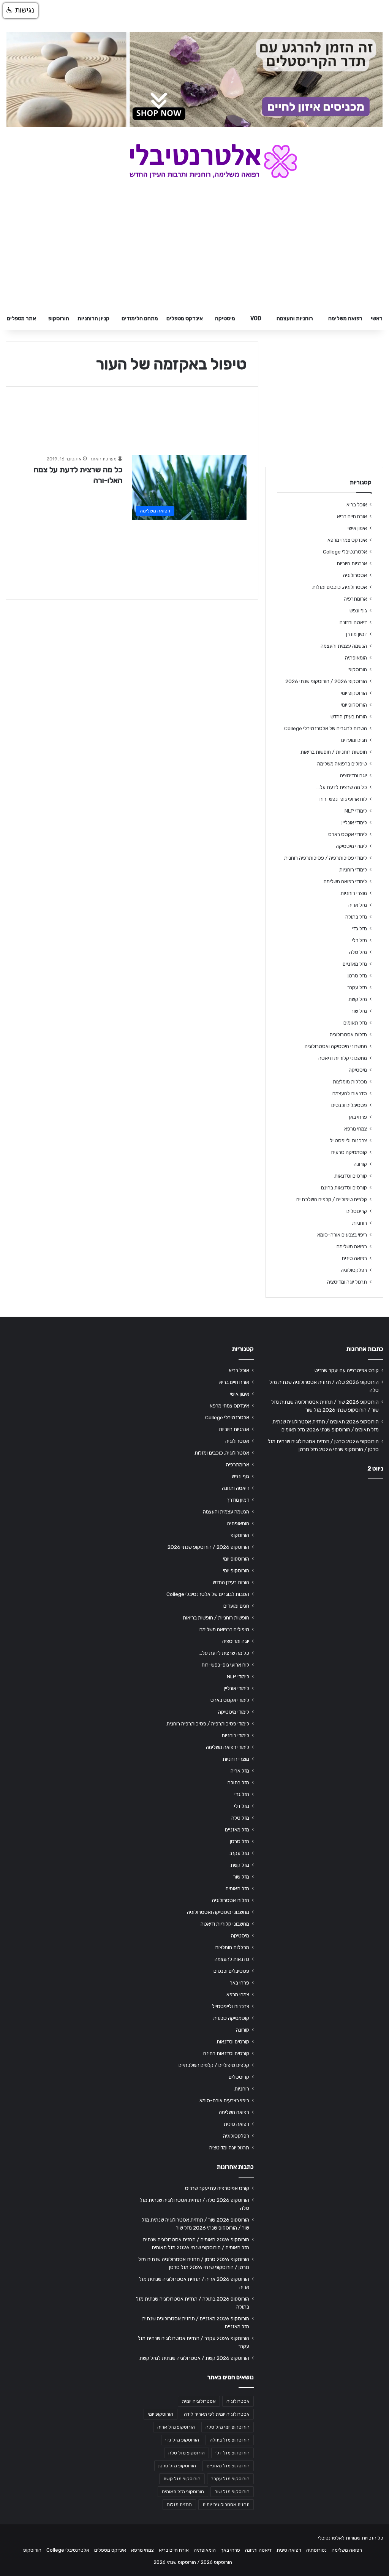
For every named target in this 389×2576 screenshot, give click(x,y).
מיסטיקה (225, 319)
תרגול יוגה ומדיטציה (347, 1282)
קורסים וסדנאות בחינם (344, 1188)
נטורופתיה (316, 2550)
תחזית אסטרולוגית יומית (226, 2505)
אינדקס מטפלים (185, 319)
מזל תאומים (355, 1023)
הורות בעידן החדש (349, 716)
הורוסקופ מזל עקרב (230, 2479)
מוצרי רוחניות (354, 893)
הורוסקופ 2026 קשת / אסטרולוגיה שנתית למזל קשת (194, 2358)
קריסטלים (357, 1211)
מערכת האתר (103, 459)
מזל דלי (359, 940)
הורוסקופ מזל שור (232, 2492)
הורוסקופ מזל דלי (232, 2453)
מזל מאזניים (355, 964)
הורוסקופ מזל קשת (182, 2479)
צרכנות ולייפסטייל (348, 1140)
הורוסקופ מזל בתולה (230, 2440)
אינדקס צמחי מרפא (347, 540)
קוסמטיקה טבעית (349, 1152)
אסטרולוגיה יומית (199, 2401)
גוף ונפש (358, 610)
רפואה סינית (354, 1258)
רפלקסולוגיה (354, 1270)
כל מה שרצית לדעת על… (342, 787)
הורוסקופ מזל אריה (176, 2427)
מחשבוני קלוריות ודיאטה (343, 1058)
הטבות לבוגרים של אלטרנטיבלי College (326, 728)
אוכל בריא (357, 504)
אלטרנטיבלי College (345, 552)
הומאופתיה (356, 658)
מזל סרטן (357, 976)
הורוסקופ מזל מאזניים (228, 2466)
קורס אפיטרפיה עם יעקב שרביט (347, 1370)
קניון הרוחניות (93, 319)
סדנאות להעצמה (350, 1093)
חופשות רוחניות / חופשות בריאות (334, 752)
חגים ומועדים (354, 740)
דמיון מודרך (356, 634)
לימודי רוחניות (353, 870)
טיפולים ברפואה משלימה (342, 764)
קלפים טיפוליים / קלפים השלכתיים (332, 1199)
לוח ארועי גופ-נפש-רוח (343, 799)
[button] (21, 11)
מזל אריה (358, 905)
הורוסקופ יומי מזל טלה (228, 2427)
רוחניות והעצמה (295, 319)
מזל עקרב (357, 987)
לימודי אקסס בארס (348, 834)
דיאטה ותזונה (353, 622)
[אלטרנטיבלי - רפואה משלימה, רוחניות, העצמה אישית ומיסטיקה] (195, 161)
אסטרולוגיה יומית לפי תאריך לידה (217, 2414)
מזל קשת (358, 999)
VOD (256, 319)
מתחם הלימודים (140, 319)
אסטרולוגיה (355, 575)
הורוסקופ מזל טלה (187, 2453)
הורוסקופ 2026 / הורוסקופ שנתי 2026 (326, 681)
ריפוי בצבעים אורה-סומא (342, 1235)
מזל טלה (358, 952)
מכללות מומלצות (350, 1082)
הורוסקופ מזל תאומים (183, 2492)
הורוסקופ (59, 319)
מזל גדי (360, 928)
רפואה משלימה (345, 319)
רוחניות (360, 1223)
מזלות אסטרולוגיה (348, 1034)
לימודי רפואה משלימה (345, 881)
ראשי (377, 319)
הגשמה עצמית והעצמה (344, 646)
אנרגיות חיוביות (352, 563)
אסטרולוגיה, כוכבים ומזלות (340, 587)
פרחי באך (357, 1117)
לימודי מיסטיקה (351, 846)
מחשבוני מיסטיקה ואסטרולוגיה (336, 1046)
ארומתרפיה (355, 599)
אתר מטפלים (21, 319)
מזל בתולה (356, 917)
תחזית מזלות (179, 2505)
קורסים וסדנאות (351, 1176)
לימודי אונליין (354, 822)
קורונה (360, 1164)
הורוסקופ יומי (354, 693)
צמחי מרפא (356, 1129)
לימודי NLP (356, 811)
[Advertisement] (324, 1535)
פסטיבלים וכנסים (349, 1105)
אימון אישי (357, 528)
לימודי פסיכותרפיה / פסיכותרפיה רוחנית (326, 858)
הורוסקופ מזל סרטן (177, 2466)
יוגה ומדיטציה (353, 775)
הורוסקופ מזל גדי (182, 2440)
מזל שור (359, 1011)
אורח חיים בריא (352, 516)
